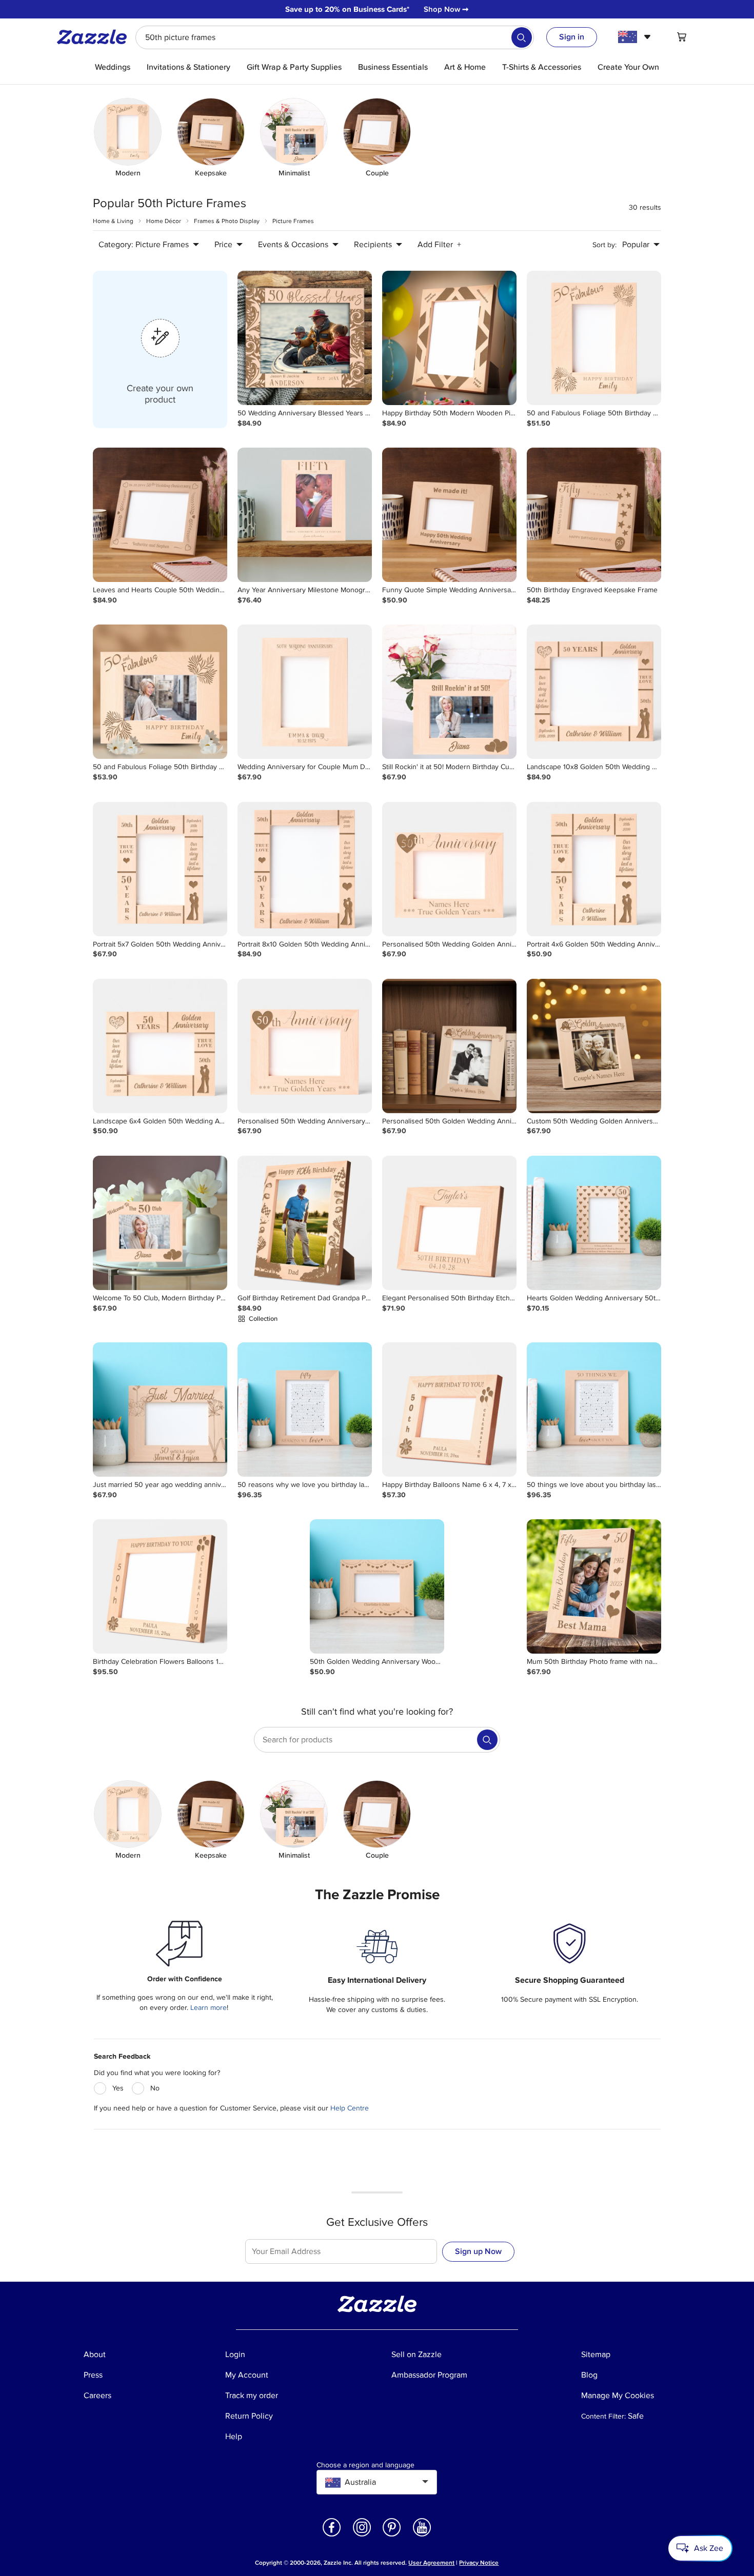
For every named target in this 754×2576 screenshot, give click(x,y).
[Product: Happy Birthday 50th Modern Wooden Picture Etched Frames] (449, 338)
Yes (118, 2088)
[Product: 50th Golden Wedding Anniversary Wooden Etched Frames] (377, 1586)
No (155, 2088)
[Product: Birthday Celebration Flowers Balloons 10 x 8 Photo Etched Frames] (160, 1586)
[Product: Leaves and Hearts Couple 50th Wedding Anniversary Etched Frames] (160, 515)
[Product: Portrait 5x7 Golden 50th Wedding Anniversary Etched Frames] (160, 869)
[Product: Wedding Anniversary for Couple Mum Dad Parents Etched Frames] (305, 692)
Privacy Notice (479, 2563)
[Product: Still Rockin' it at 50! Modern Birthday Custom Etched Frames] (449, 692)
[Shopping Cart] (682, 37)
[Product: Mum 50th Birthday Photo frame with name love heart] (594, 1586)
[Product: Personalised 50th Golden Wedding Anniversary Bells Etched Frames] (449, 1046)
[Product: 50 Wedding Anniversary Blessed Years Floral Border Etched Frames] (305, 338)
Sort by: (604, 245)
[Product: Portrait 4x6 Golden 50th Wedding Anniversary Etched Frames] (594, 869)
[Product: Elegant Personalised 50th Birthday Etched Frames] (449, 1223)
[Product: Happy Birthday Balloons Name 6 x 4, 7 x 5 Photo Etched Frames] (449, 1410)
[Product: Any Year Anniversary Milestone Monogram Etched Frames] (305, 515)
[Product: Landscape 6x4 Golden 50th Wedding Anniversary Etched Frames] (160, 1046)
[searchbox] (335, 37)
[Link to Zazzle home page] (95, 37)
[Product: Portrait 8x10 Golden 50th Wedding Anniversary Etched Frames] (305, 869)
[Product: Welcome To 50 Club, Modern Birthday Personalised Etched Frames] (160, 1223)
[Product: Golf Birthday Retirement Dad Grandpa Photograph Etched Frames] (305, 1223)
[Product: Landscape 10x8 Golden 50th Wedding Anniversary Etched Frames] (594, 692)
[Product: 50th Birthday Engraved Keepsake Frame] (594, 515)
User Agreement (431, 2563)
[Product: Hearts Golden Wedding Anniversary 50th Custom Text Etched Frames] (594, 1223)
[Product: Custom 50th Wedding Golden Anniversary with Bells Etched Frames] (594, 1046)
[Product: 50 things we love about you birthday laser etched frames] (594, 1410)
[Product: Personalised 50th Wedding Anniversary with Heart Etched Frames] (305, 1046)
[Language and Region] (636, 37)
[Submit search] (522, 37)
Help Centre (350, 2108)
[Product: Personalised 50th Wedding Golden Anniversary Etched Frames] (449, 869)
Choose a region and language (365, 2465)
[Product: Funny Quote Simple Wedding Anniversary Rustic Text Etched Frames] (449, 515)
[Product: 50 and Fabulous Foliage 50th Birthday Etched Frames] (594, 338)
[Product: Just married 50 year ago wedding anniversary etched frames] (160, 1410)
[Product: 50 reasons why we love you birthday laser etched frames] (305, 1410)
